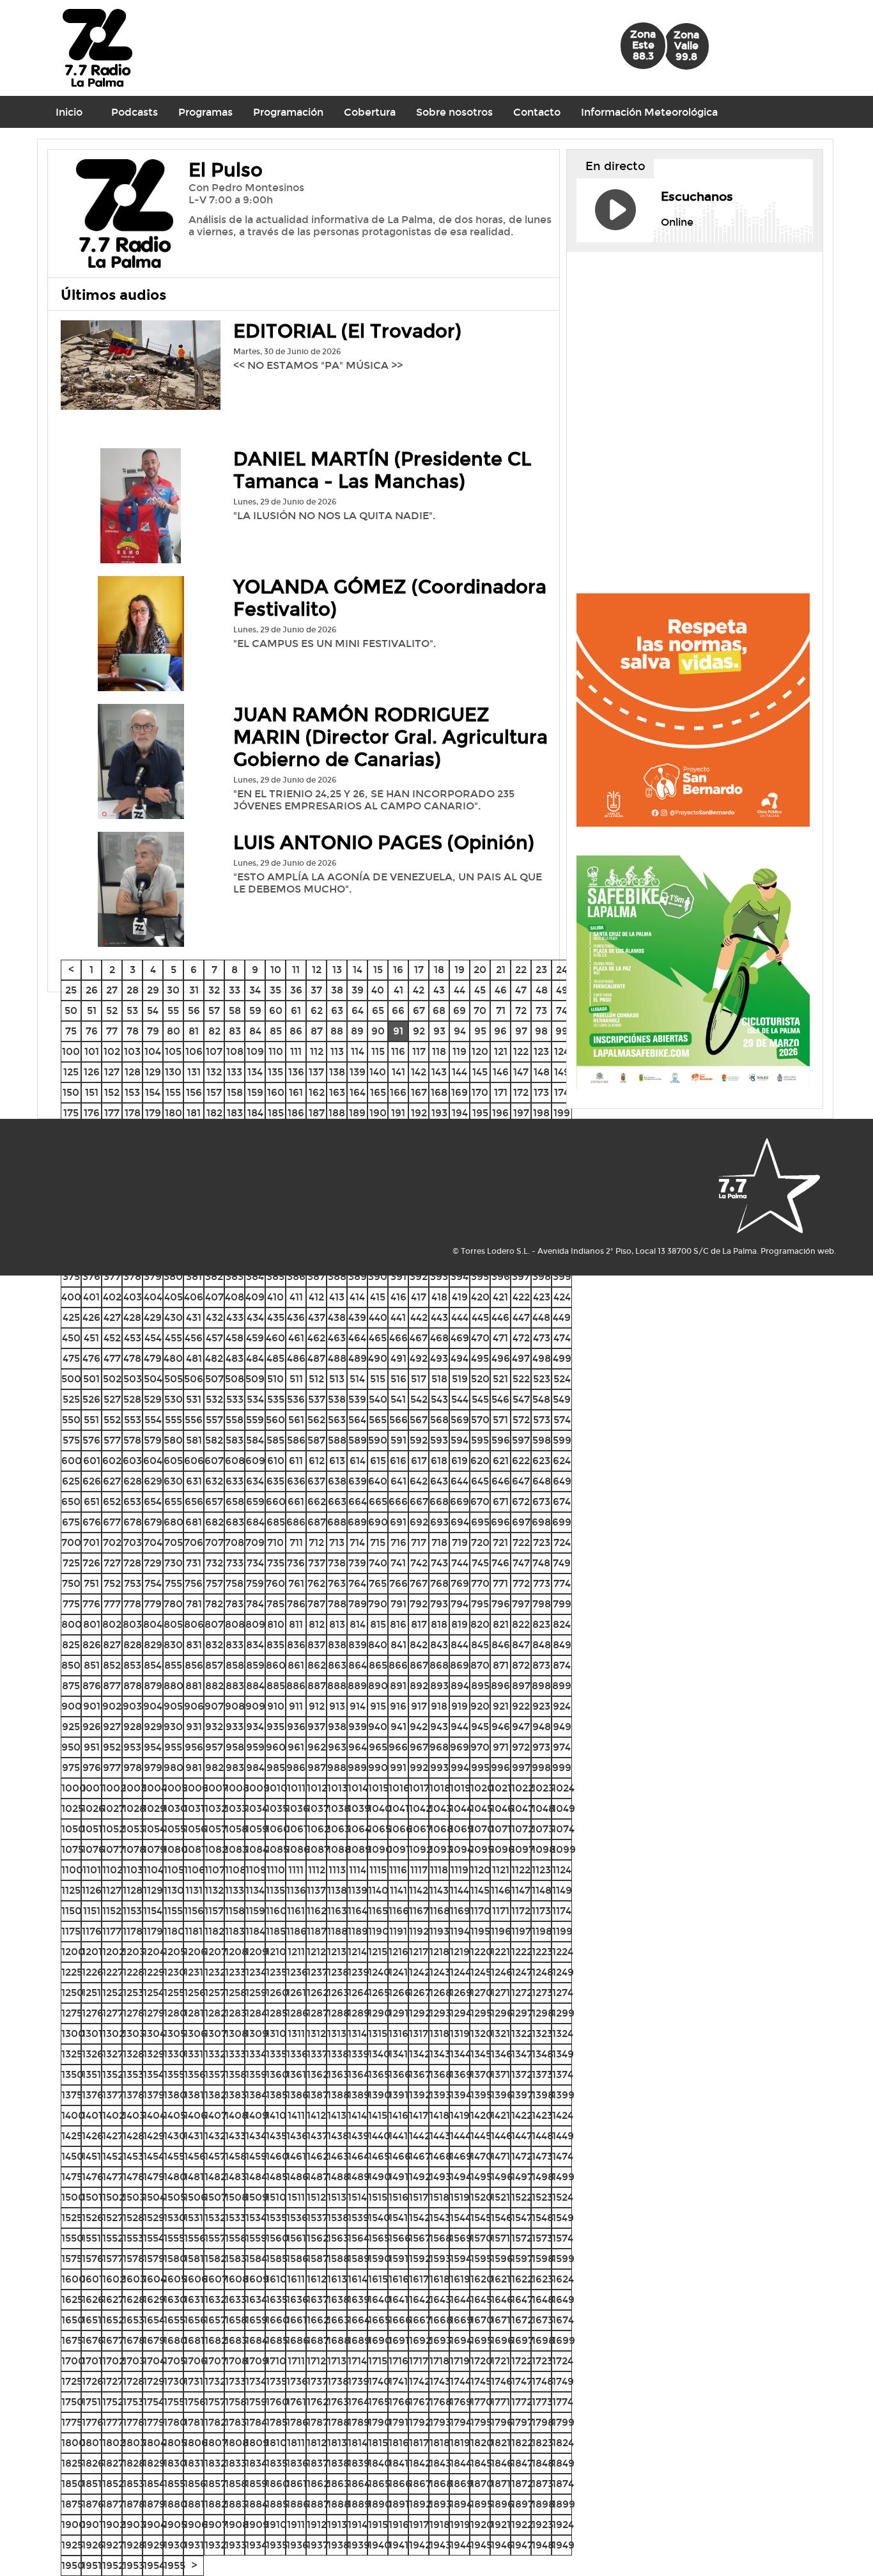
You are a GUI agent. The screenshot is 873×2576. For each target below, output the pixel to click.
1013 (337, 1788)
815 (378, 1624)
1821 (501, 2443)
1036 (298, 1808)
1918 (440, 2525)
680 (174, 1522)
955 (173, 1747)
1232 (215, 1972)
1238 (338, 1972)
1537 (317, 2218)
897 (521, 1686)
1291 (398, 2013)
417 (419, 1297)
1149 (562, 1890)
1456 (195, 2156)
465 (378, 1338)
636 (296, 1481)
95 (480, 1031)
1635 (277, 2299)
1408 (236, 2115)
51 (92, 1011)
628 (133, 1481)
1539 (359, 2218)
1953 (134, 2565)
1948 (543, 2545)
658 (235, 1502)
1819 (460, 2443)
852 (112, 1665)
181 (194, 1113)
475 (71, 1358)
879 (153, 1686)
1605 (175, 2279)
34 (255, 990)
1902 (114, 2525)
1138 (337, 1890)
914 (358, 1706)
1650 (73, 2320)
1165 (378, 1911)
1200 (73, 1952)
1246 (502, 1972)
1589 (359, 2259)
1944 (461, 2545)
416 (398, 1297)
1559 (256, 2238)
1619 (460, 2279)
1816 (399, 2443)
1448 (543, 2136)
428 (132, 1317)
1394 (461, 2095)
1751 (91, 2402)
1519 (460, 2197)
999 (562, 1768)
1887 (318, 2504)
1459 (256, 2156)
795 (480, 1604)
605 (173, 1461)
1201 (92, 1952)
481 (194, 1358)
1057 (216, 1829)
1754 (154, 2402)
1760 (277, 2402)
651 (92, 1502)
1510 (276, 2197)
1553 (133, 2238)
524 (562, 1379)
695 (480, 1522)
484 (255, 1358)
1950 (73, 2565)
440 (378, 1317)
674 (562, 1502)
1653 (134, 2320)
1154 (153, 1911)
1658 (236, 2320)
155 (173, 1092)
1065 (380, 1829)
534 (255, 1399)
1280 (175, 2013)
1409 (257, 2115)
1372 (522, 2074)
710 (275, 1542)
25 (71, 990)
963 (337, 1747)
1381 (194, 2095)
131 (194, 1072)
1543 (440, 2218)
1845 (481, 2463)
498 (542, 1358)
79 (153, 1031)
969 (460, 1747)
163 (337, 1092)
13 (337, 970)
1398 (543, 2095)
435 (276, 1317)
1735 (276, 2381)
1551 (91, 2238)
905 (173, 1706)
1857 (215, 2484)
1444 (460, 2136)
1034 (257, 1808)
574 (562, 1420)
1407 (216, 2115)
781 (194, 1604)
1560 (277, 2238)
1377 (113, 2095)
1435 (276, 2136)
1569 (461, 2238)
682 (214, 1522)
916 (398, 1706)
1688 (339, 2340)
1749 (563, 2381)
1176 (92, 1931)
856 (194, 1665)
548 (541, 1399)
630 (173, 1481)
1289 (359, 2013)
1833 (236, 2463)
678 (133, 1522)
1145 (480, 1890)
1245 (481, 1972)
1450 (73, 2156)
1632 (215, 2299)
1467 (420, 2156)
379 (153, 1276)
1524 (563, 2197)
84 (255, 1031)
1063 (339, 1829)
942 (419, 1727)
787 (316, 1604)
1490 (380, 2177)
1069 (462, 1829)
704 (153, 1542)
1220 (482, 1952)
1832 (215, 2463)
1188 (337, 1931)
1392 (420, 2095)
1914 (358, 2525)
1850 (73, 2484)
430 (174, 1317)
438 (337, 1317)
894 (460, 1686)
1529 (154, 2218)
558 (235, 1420)
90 (378, 1031)
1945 (481, 2545)
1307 (216, 2033)
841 (398, 1645)
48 (542, 990)
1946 (502, 2545)
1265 (379, 1993)
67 (419, 1011)
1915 (378, 2525)
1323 (542, 2033)
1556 (195, 2238)
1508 (236, 2197)
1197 (521, 1931)
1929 (154, 2545)
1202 (113, 1952)
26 (92, 990)
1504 (154, 2197)
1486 (297, 2177)
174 (562, 1092)
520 (480, 1379)
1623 (543, 2279)
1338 (338, 2054)
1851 (92, 2484)
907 (214, 1706)
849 (562, 1645)
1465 (379, 2156)
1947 (522, 2545)
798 (542, 1604)
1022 (522, 1788)
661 (296, 1502)
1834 (256, 2463)
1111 (296, 1870)
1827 (113, 2463)
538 (337, 1399)
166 (398, 1092)
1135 (275, 1890)
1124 (562, 1870)
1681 (194, 2340)
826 (92, 1645)
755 (174, 1583)
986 (296, 1768)
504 (153, 1379)
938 (337, 1727)
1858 (236, 2484)
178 (133, 1113)
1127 (112, 1890)
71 (501, 1011)
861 (296, 1665)
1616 (399, 2279)
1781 (194, 2422)
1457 (215, 2156)
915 (378, 1706)
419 (460, 1297)
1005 (175, 1788)
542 (419, 1399)
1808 (237, 2443)
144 (460, 1072)
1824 (563, 2443)
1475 (72, 2177)
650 (71, 1502)
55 (173, 1011)
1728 (134, 2381)
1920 (482, 2525)
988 (337, 1768)
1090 (380, 1849)
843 (439, 1645)
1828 (134, 2463)
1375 (72, 2095)
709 (255, 1542)
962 (317, 1747)
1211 (296, 1952)
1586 (297, 2259)
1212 (316, 1952)
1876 (93, 2504)
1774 (563, 2402)
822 (521, 1624)
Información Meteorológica (649, 112)
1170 (481, 1911)
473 (542, 1338)
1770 (482, 2402)
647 (521, 1481)
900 (72, 1706)
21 (501, 970)
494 (460, 1358)
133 (235, 1072)
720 (480, 1542)
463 (337, 1338)
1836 (297, 2463)
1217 (419, 1952)
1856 (195, 2484)
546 (500, 1399)
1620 (482, 2279)
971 (501, 1747)
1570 (482, 2238)
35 (275, 990)
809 (255, 1624)
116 (398, 1051)
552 (112, 1420)
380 (173, 1276)
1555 (174, 2238)
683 (235, 1522)
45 (480, 990)
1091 (399, 1849)
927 (112, 1727)
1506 (196, 2197)
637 (316, 1481)
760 (275, 1583)
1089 (359, 1849)
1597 (522, 2259)
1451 (91, 2156)
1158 (235, 1911)
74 (562, 1011)
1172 (521, 1911)
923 (541, 1706)
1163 (337, 1911)
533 (235, 1399)
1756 (195, 2402)
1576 (93, 2259)
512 (316, 1379)
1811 (296, 2443)
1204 (154, 1952)
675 (71, 1522)
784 (255, 1604)
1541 (398, 2218)
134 (255, 1072)
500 (71, 1379)
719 (460, 1542)
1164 (358, 1911)
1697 (522, 2340)
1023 (543, 1788)
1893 (441, 2504)
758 (235, 1583)
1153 (132, 1911)
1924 (563, 2525)
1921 (501, 2525)
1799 (563, 2422)
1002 (114, 1788)
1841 (398, 2463)
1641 (398, 2299)
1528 (134, 2218)
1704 (154, 2361)
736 (296, 1563)
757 (214, 1583)
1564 (359, 2238)
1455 (174, 2156)
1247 (522, 1972)
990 (378, 1768)
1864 (359, 2484)
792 (419, 1604)
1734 (256, 2381)
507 (214, 1379)
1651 (92, 2320)
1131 (194, 1890)
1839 (359, 2463)
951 (92, 1747)
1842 (420, 2463)
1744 (460, 2381)
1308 (236, 2033)
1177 (112, 1931)
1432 (215, 2136)
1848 (543, 2463)
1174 (562, 1911)
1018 (440, 1788)
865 (378, 1665)
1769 (461, 2402)
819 (460, 1624)
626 (92, 1481)
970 (480, 1747)
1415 (378, 2115)
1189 (358, 1931)
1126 (92, 1890)
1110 (276, 1870)
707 (214, 1542)
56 (194, 1011)
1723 (542, 2361)
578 (132, 1440)
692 (419, 1522)
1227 (113, 1972)
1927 (113, 2545)
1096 (503, 1849)
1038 (339, 1808)
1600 (73, 2279)
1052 (113, 1829)
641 (398, 1481)
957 (214, 1747)
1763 (338, 2402)
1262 (318, 1993)
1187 (317, 1931)
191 (398, 1113)
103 (132, 1051)
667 (419, 1502)
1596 (502, 2259)
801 (92, 1624)
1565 (379, 2238)
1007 (216, 1788)
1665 (379, 2320)
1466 (400, 2156)
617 (419, 1461)
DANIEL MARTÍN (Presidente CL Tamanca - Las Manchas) (382, 471)
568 (439, 1420)
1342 (420, 2054)
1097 (523, 1849)
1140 (378, 1890)
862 (317, 1665)
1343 (440, 2054)
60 (276, 1011)
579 (153, 1440)
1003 (135, 1788)
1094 (461, 1849)
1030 (175, 1808)
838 (337, 1645)
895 (480, 1686)
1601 (92, 2279)
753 (133, 1583)
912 (317, 1706)
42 (419, 990)
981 (194, 1768)
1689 (359, 2340)
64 (358, 1011)
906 (194, 1706)
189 (357, 1113)
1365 (379, 2074)
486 (296, 1358)
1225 (72, 1972)
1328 (134, 2054)
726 (91, 1563)
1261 (296, 1993)
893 (439, 1686)
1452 (113, 2156)
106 (194, 1051)
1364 (359, 2074)
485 (275, 1358)
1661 (297, 2320)
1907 (216, 2525)
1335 (276, 2054)
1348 (543, 2054)
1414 (357, 2115)
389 (358, 1276)
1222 (522, 1952)
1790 (380, 2422)
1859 (257, 2484)
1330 (175, 2054)
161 (296, 1092)
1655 (174, 2320)
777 (112, 1604)
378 (132, 1276)
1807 (216, 2443)
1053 (134, 1829)
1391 (398, 2095)
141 (398, 1072)
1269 (461, 1993)
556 (194, 1420)
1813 (337, 2443)
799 (562, 1604)
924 (562, 1706)
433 (235, 1317)
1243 (440, 1972)
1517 (419, 2197)
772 (521, 1583)
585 (275, 1440)
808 (235, 1624)
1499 (563, 2177)
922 (521, 1706)
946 (501, 1727)
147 (521, 1072)
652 (112, 1502)
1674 (563, 2320)
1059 (257, 1829)
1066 (400, 1829)
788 (337, 1604)
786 (296, 1604)
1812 (317, 2443)
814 (358, 1624)
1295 (481, 2013)
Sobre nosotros (454, 112)
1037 (318, 1808)
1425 (72, 2136)
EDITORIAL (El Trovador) (347, 332)
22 (521, 970)
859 (255, 1665)
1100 (72, 1870)
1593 (440, 2259)
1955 (174, 2565)
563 (337, 1420)
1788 (338, 2422)
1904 (155, 2525)
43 (439, 990)
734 (255, 1563)
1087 (318, 1849)
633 (235, 1481)
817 (419, 1624)
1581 (194, 2259)
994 (460, 1768)
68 (439, 1011)
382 (214, 1276)
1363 (338, 2074)
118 (439, 1051)
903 (132, 1706)
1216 (398, 1952)
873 (541, 1665)
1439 (359, 2136)
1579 (154, 2259)
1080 (176, 1849)
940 (378, 1727)
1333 (236, 2054)
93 (439, 1031)
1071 (501, 1829)
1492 (420, 2177)
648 (542, 1481)
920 (480, 1706)
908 (235, 1706)
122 (521, 1051)
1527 (113, 2218)
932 (214, 1727)
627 (112, 1481)
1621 (501, 2279)
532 (214, 1399)
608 (235, 1461)
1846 (502, 2463)
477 (112, 1358)
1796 (502, 2422)
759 (255, 1583)
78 (133, 1031)
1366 (400, 2074)
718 (439, 1542)
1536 (297, 2218)
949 (562, 1727)
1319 (460, 2033)
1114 (358, 1870)
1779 (154, 2422)
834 (255, 1645)
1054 (154, 1829)
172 (521, 1092)
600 (72, 1461)
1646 (502, 2299)
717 (419, 1542)
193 (439, 1113)
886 (296, 1686)
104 (153, 1051)
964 (358, 1747)
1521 (500, 2197)
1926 (93, 2545)
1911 (296, 2525)
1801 (92, 2443)
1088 (339, 1849)
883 (235, 1686)
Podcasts (135, 112)
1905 (175, 2525)
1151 (92, 1911)
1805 (175, 2443)
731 (194, 1563)
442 (419, 1317)
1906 (196, 2525)
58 (235, 1011)
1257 (215, 1993)
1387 (318, 2095)
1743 (440, 2381)
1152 (112, 1911)
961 (296, 1747)
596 (501, 1440)
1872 (522, 2484)
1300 (73, 2033)
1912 (317, 2525)
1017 (419, 1788)
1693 (441, 2340)
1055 (175, 1829)
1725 (72, 2381)
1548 (543, 2218)
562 (316, 1420)
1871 (501, 2484)
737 (317, 1563)
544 (460, 1399)
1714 (357, 2361)
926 (92, 1727)
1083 (236, 1849)
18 (439, 970)
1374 (563, 2074)
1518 (439, 2197)
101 (92, 1051)
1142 (419, 1890)
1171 (501, 1911)
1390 (380, 2095)
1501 (92, 2197)
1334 (256, 2054)
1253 (133, 1993)
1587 (318, 2259)
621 (501, 1461)
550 (71, 1420)
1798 (543, 2422)
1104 (153, 1870)
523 (542, 1379)
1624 (563, 2279)
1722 (522, 2361)
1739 (359, 2381)
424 (562, 1297)
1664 (359, 2320)
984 (255, 1768)
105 (173, 1051)
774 (562, 1583)
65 (378, 1011)
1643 (440, 2299)
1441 (398, 2136)
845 (480, 1645)
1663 (338, 2320)
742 (419, 1563)
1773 (542, 2402)
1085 (277, 1849)
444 (460, 1317)
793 (439, 1604)
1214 (357, 1952)
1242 (420, 1972)
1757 (215, 2402)
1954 (154, 2565)
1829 (154, 2463)
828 (133, 1645)
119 (460, 1051)
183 (235, 1113)
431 (194, 1317)
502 (112, 1379)
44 (460, 990)
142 (419, 1072)
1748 (543, 2381)
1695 (482, 2340)
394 (460, 1276)
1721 (500, 2361)
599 (562, 1440)
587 (316, 1440)
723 (542, 1542)
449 (562, 1317)
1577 (113, 2259)
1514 (357, 2197)
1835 (277, 2463)
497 (521, 1358)
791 (398, 1604)
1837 (318, 2463)
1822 (522, 2443)
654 (153, 1502)
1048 (543, 1808)
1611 (296, 2279)
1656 (195, 2320)
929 (153, 1727)
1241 (398, 1972)
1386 (297, 2095)
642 (419, 1481)
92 (419, 1031)
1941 (398, 2545)
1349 (563, 2054)
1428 (134, 2136)
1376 (93, 2095)
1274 (563, 1993)
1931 (194, 2545)
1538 (338, 2218)
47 (521, 990)
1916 (399, 2525)
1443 (440, 2136)
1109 (256, 1870)
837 (316, 1645)
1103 (133, 1870)
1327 (113, 2054)
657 (214, 1502)
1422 (522, 2115)
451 (91, 1338)
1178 (133, 1931)
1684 (257, 2340)
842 (419, 1645)
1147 (521, 1890)
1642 (420, 2299)
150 (71, 1092)
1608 (237, 2279)
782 (214, 1604)
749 (562, 1563)
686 (296, 1522)
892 (419, 1686)
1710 (276, 2361)
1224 (563, 1952)
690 (378, 1522)
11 (296, 970)
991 (398, 1768)
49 (562, 990)
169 (460, 1092)
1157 (214, 1911)
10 (276, 970)
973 (541, 1747)
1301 (92, 2033)
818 (439, 1624)
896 (500, 1686)
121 (501, 1051)
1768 (441, 2402)
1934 (256, 2545)
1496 (502, 2177)
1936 (297, 2545)
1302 (113, 2033)
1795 (481, 2422)
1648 (543, 2299)
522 (521, 1379)
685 (276, 1522)
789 (358, 1604)
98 (541, 1031)
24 (562, 970)
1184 (255, 1931)
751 (91, 1583)
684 (255, 1522)
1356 (195, 2074)
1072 (522, 1829)
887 (317, 1686)
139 (358, 1072)
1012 (317, 1788)
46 (501, 990)
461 (296, 1338)
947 (521, 1727)
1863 (338, 2484)
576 (91, 1440)
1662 (318, 2320)
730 (174, 1563)
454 (153, 1338)
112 (317, 1051)
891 (398, 1686)
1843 (440, 2463)
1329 (154, 2054)
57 (214, 1011)
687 (317, 1522)
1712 (316, 2361)
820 (480, 1624)
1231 (194, 1972)
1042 (420, 1808)
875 (71, 1686)
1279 (154, 2013)
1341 (398, 2054)
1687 (318, 2340)
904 (153, 1706)
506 (194, 1379)
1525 (72, 2218)
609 (255, 1461)
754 (153, 1583)
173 (541, 1092)
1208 (236, 1952)
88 (337, 1031)
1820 (482, 2443)
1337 (317, 2054)
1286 (297, 2013)
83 (235, 1031)
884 (255, 1686)
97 (521, 1031)
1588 (338, 2259)
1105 (174, 1870)
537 (317, 1399)
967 (419, 1747)
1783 (236, 2422)
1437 (317, 2136)
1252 (113, 1993)
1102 (112, 1870)
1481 (194, 2177)
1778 (134, 2422)
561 (296, 1420)
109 (255, 1051)
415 (378, 1297)
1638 (338, 2299)
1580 (175, 2259)
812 (317, 1624)
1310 (276, 2033)
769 (460, 1583)
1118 (439, 1870)
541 (398, 1399)
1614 (358, 2279)
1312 (316, 2033)
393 (439, 1276)
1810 (276, 2443)
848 (542, 1645)
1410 (276, 2115)
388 (337, 1276)
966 (398, 1747)
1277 (113, 2013)
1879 (154, 2504)
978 (133, 1768)
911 (296, 1706)
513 (337, 1379)
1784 (256, 2422)
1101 (92, 1870)
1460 (277, 2156)
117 (419, 1051)
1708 (236, 2361)
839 (358, 1645)
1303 (134, 2033)
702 (112, 1542)
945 (480, 1727)
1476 (93, 2177)
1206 (196, 1952)
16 (398, 970)
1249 (563, 1972)
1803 (134, 2443)
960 (276, 1747)
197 (521, 1113)
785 (275, 1604)
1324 (563, 2033)
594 (460, 1440)
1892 (420, 2504)
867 (419, 1665)
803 (132, 1624)
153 (132, 1092)
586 (296, 1440)
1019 (460, 1788)
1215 (378, 1952)
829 (153, 1645)
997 (521, 1768)
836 (296, 1645)
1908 (237, 2525)
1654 (154, 2320)
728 (132, 1563)
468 (439, 1338)
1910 (276, 2525)
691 (398, 1522)
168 (439, 1092)
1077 (113, 1849)
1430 (175, 2136)
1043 (441, 1808)
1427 (113, 2136)
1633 (236, 2299)
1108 (236, 1870)
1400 (73, 2115)
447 (521, 1317)
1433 (236, 2136)
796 (501, 1604)
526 (91, 1399)
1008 (237, 1788)
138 (337, 1072)
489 (358, 1358)
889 (357, 1686)
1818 (440, 2443)
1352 (113, 2074)
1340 (379, 2054)
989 (357, 1768)
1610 (276, 2279)
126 (92, 1072)
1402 (113, 2115)
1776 (93, 2422)
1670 (482, 2320)
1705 (175, 2361)
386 (296, 1276)
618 (439, 1461)
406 (194, 1297)
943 (439, 1727)
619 (460, 1461)
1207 (216, 1952)
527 (112, 1399)
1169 (460, 1911)
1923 (543, 2525)
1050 (73, 1829)
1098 (544, 1849)
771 (500, 1583)
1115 (378, 1870)
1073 (543, 1829)
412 (316, 1297)
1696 (502, 2340)
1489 (359, 2177)
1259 (256, 1993)
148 (542, 1072)
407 (214, 1297)
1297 (522, 2013)
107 (214, 1051)
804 (153, 1624)
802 (112, 1624)
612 (317, 1461)
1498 (543, 2177)
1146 (501, 1890)
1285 (277, 2013)
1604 (155, 2279)
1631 (194, 2299)
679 (153, 1522)
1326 (93, 2054)
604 (153, 1461)
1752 (113, 2402)
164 (358, 1092)
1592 (420, 2259)
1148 (542, 1890)
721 (500, 1542)
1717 (419, 2361)
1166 (399, 1911)
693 (439, 1522)
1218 (439, 1952)
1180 (174, 1931)
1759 (256, 2402)
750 (71, 1583)
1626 (93, 2299)
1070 (482, 1829)
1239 (359, 1972)
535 (276, 1399)
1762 (318, 2402)
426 (91, 1317)
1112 (317, 1870)
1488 (338, 2177)
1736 (297, 2381)
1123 (541, 1870)
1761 (296, 2402)
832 (214, 1645)
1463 (338, 2156)
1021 (501, 1788)
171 (501, 1092)
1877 (113, 2504)
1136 (296, 1890)
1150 (72, 1911)
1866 (400, 2484)
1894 (461, 2504)
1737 (317, 2381)
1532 (215, 2218)
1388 (338, 2095)
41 (398, 990)
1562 (318, 2238)
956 (194, 1747)
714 (357, 1542)
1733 (236, 2381)
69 (460, 1011)
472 (521, 1338)
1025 (73, 1808)
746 (500, 1563)
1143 (439, 1890)
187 (317, 1113)
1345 (481, 2054)
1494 (461, 2177)
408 (235, 1297)
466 (398, 1338)
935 (275, 1727)
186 (296, 1113)
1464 (359, 2156)
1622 (522, 2279)
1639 (359, 2299)
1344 (460, 2054)
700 (71, 1542)
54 (153, 1011)
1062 (318, 1829)
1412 (316, 2115)
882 (214, 1686)
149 (562, 1072)
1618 (440, 2279)
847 (521, 1645)
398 (542, 1276)
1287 (318, 2013)
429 (153, 1317)
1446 (502, 2136)
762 (316, 1583)
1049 (564, 1808)
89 (357, 1031)
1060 (278, 1829)
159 (255, 1092)
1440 (379, 2136)
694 (460, 1522)
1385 (277, 2095)
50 (71, 1011)
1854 (154, 2484)
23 (541, 970)
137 (316, 1072)
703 (133, 1542)
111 (296, 1051)
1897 (522, 2504)
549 (562, 1399)
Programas (205, 112)
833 (235, 1645)
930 (173, 1727)
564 (357, 1420)
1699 (564, 2340)
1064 (359, 1829)
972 (521, 1747)
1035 (277, 1808)
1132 (214, 1890)
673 (541, 1502)
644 (460, 1481)
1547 (522, 2218)
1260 (277, 1993)
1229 (154, 1972)
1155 (173, 1911)
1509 (257, 2197)
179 (153, 1113)
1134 (255, 1890)
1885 (277, 2504)
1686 (298, 2340)
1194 (460, 1931)
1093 (441, 1849)
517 (419, 1379)
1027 (113, 1808)
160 (276, 1092)
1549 (563, 2218)
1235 (276, 1972)
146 (501, 1072)
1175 (71, 1931)
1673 (543, 2320)
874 (562, 1665)
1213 (337, 1952)
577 (112, 1440)
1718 (439, 2361)
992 (419, 1768)
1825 (72, 2463)
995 (480, 1768)
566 (398, 1420)
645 (480, 1481)
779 (153, 1604)
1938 (338, 2545)
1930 (175, 2545)
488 (337, 1358)
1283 (236, 2013)
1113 (337, 1870)
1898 (543, 2504)
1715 (378, 2361)
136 (296, 1072)
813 (337, 1624)
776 (91, 1604)
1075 (73, 1849)
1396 (502, 2095)
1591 (398, 2259)
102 (112, 1051)
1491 (398, 2177)
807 (214, 1624)
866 (398, 1665)
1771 (500, 2402)
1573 (542, 2238)
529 (153, 1399)
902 (112, 1706)
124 (562, 1051)
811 (296, 1624)
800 (72, 1624)
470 (480, 1338)
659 (255, 1502)
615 (378, 1461)
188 (337, 1113)
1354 (154, 2074)
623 (541, 1461)
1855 (174, 2484)
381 (194, 1276)
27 (112, 990)
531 (194, 1399)
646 (501, 1481)
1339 (359, 2054)
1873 (543, 2484)
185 (276, 1113)
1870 (482, 2484)
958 (235, 1747)
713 (337, 1542)
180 (174, 1113)
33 (235, 990)
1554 (154, 2238)
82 (214, 1031)
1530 (175, 2218)
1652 (113, 2320)
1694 (461, 2340)
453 (133, 1338)
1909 (257, 2525)
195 (480, 1113)
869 (460, 1665)
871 (501, 1665)
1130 (174, 1890)
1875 (72, 2504)
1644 (461, 2299)
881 (194, 1686)
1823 (543, 2443)
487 (316, 1358)
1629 (154, 2299)
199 (562, 1113)
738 (337, 1563)
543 (439, 1399)
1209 (257, 1952)
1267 (420, 1993)
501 (91, 1379)
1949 (563, 2545)
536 (296, 1399)
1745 (481, 2381)
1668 (441, 2320)
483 (235, 1358)
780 (173, 1604)
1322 (522, 2033)
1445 (481, 2136)
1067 (421, 1829)
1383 (236, 2095)
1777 (113, 2422)
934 (255, 1727)
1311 (296, 2033)
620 (480, 1461)
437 (317, 1317)
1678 (134, 2340)
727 (112, 1563)
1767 (420, 2402)
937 (316, 1727)
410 (275, 1297)
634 (255, 1481)
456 (194, 1338)
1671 (501, 2320)
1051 (92, 1829)
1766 (400, 2402)
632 (214, 1481)
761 (296, 1583)
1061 (297, 1829)
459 (255, 1338)
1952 (113, 2565)
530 (174, 1399)
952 (112, 1747)
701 (91, 1542)
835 (275, 1645)
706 (194, 1542)
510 (275, 1379)
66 (398, 1011)
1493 (440, 2177)
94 (460, 1031)
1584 (256, 2259)
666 (398, 1502)
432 (214, 1317)
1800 (73, 2443)
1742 (420, 2381)
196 (500, 1113)
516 (398, 1379)
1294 (461, 2013)
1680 (175, 2340)
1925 (72, 2545)
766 (398, 1583)
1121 (501, 1870)
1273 (542, 1993)
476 (91, 1358)
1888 (339, 2504)
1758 (236, 2402)
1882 (216, 2504)
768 (439, 1583)
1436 (297, 2136)
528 (132, 1399)
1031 (194, 1808)
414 (357, 1297)
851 (92, 1665)
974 (562, 1747)
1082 (216, 1849)
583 (235, 1440)
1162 (317, 1911)
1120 (481, 1870)
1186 (297, 1931)
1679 (154, 2340)
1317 (419, 2033)
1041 (399, 1808)
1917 (419, 2525)
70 (480, 1011)
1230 (175, 1972)
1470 (482, 2156)
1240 (379, 1972)
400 (71, 1297)
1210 (276, 1952)
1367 (420, 2074)
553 (133, 1420)
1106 (195, 1870)
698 (541, 1522)
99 (562, 1031)
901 (92, 1706)
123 (541, 1051)
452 (112, 1338)
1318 (439, 2033)
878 (133, 1686)
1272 (522, 1993)
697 (521, 1522)
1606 (196, 2279)
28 (133, 990)
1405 (175, 2115)
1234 (256, 1972)
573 (542, 1420)
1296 (502, 2013)
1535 (276, 2218)
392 (419, 1276)
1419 (460, 2115)
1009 (258, 1788)
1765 (379, 2402)
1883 (236, 2504)
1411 (296, 2115)
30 (173, 990)
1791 (398, 2422)
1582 (215, 2259)
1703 (134, 2361)
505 (174, 1379)
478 (132, 1358)
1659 (257, 2320)
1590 (380, 2259)
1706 (196, 2361)
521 (500, 1379)
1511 (296, 2197)
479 (153, 1358)
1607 (216, 2279)
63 (337, 1011)
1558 (236, 2238)
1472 (522, 2156)
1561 (296, 2238)
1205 (175, 1952)
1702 (113, 2361)
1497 (522, 2177)
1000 (74, 1788)
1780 (175, 2422)
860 (276, 1665)
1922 (522, 2525)
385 (275, 1276)
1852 (113, 2484)
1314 (357, 2033)
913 (337, 1706)
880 (174, 1686)
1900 (73, 2525)
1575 (72, 2259)
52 (112, 1011)
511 (296, 1379)
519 (460, 1379)
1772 (522, 2402)
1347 (522, 2054)
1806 (196, 2443)
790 (378, 1604)
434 (255, 1317)
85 (276, 1031)
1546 (502, 2218)
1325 (72, 2054)
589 (358, 1440)
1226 (93, 1972)
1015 (378, 1788)
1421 (500, 2115)
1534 (256, 2218)
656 (194, 1502)
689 (357, 1522)
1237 (317, 1972)
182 (214, 1113)
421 (500, 1297)
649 (562, 1481)
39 (358, 990)
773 (542, 1583)
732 (214, 1563)
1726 (93, 2381)
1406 (196, 2115)
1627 (113, 2299)
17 (419, 970)
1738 (338, 2381)
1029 (155, 1808)
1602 (114, 2279)
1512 (316, 2197)
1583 (236, 2259)
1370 (482, 2074)
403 (133, 1297)
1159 (255, 1911)
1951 (92, 2565)
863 (337, 1665)
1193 (439, 1931)
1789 (359, 2422)
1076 (93, 1849)
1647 (522, 2299)
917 (419, 1706)
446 (500, 1317)
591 (398, 1440)
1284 (256, 2013)
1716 (398, 2361)
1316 (398, 2033)
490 (378, 1358)
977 (112, 1768)
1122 (521, 1870)
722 (521, 1542)
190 (378, 1113)
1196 (501, 1931)
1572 (522, 2238)
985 (276, 1768)
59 (255, 1011)
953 (132, 1747)
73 (541, 1011)
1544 (460, 2218)
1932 (215, 2545)
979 (153, 1768)
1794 (461, 2422)
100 (71, 1051)
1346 (502, 2054)
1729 (154, 2381)
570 (480, 1420)
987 (317, 1768)
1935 (277, 2545)
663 (337, 1502)
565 (378, 1420)
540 (378, 1399)
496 (501, 1358)
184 (255, 1113)
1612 (317, 2279)
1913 (337, 2525)
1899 (564, 2504)
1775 (72, 2422)
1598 (543, 2259)
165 (378, 1092)
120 (480, 1051)
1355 (174, 2074)
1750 (73, 2402)
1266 (400, 1993)
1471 (500, 2156)
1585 (277, 2259)
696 (500, 1522)
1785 (277, 2422)
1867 (420, 2484)
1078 (134, 1849)
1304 (154, 2033)
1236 (297, 1972)
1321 (500, 2033)
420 (480, 1297)
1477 (113, 2177)
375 (71, 1276)
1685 (277, 2340)
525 (71, 1399)
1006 (196, 1788)
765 (378, 1583)
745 (480, 1563)
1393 (440, 2095)
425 (71, 1317)
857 (214, 1665)
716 (398, 1542)
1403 (134, 2115)
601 (92, 1461)
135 (275, 1072)
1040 (380, 1808)
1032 (216, 1808)
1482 (215, 2177)
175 (71, 1113)
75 (71, 1031)
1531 (194, 2218)
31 (194, 990)
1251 (91, 1993)
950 (71, 1747)
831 (194, 1645)
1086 (298, 1849)
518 (439, 1379)
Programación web (797, 1251)
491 (398, 1358)
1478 (134, 2177)
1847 (522, 2463)
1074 (563, 1829)
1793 (440, 2422)
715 (378, 1542)
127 (112, 1072)
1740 (379, 2381)
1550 (73, 2238)
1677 (113, 2340)
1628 (134, 2299)
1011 (296, 1788)
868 (439, 1665)
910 (276, 1706)
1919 (460, 2525)
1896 (502, 2504)
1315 (378, 2033)
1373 (542, 2074)
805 (173, 1624)
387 (316, 1276)
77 (112, 1031)
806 (194, 1624)
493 (439, 1358)
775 (71, 1604)
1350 (73, 2074)
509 (255, 1379)
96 (500, 1031)
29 (153, 990)
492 (419, 1358)
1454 (154, 2156)
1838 (338, 2463)
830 (173, 1645)
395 (480, 1276)
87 (317, 1031)
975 (71, 1768)
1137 (316, 1890)
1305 (175, 2033)
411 (296, 1297)
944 (460, 1727)
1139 (358, 1890)
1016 (399, 1788)
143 (439, 1072)
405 (174, 1297)
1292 (420, 2013)
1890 (380, 2504)
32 (214, 990)
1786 (297, 2422)
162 (317, 1092)
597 (521, 1440)
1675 (72, 2340)
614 (358, 1461)
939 (358, 1727)
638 (337, 1481)
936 (296, 1727)
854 (153, 1665)
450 (71, 1338)
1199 (562, 1931)
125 (71, 1072)
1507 (216, 2197)
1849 (563, 2463)
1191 (398, 1931)
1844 (461, 2463)
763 (337, 1583)
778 (132, 1604)
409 (255, 1297)
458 (235, 1338)
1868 (441, 2484)
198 (541, 1113)
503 (133, 1379)
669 (460, 1502)
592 (419, 1440)
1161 (296, 1911)
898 (541, 1686)
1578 (134, 2259)
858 (235, 1665)
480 (173, 1358)
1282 (215, 2013)
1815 (378, 2443)
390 (378, 1276)
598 (542, 1440)
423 (542, 1297)
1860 (278, 2484)
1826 (93, 2463)
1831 (194, 2463)
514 (357, 1379)
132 (214, 1072)
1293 (440, 2013)
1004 (155, 1788)
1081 (195, 1849)
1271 (500, 1993)
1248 (543, 1972)
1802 (114, 2443)
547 (521, 1399)
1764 (359, 2402)
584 (255, 1440)
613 (337, 1461)
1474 (563, 2156)
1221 (500, 1952)
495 (480, 1358)
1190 (379, 1931)
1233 (236, 1972)
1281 (194, 2013)
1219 (460, 1952)
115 (378, 1051)
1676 (93, 2340)
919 (460, 1706)
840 (378, 1645)
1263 (338, 1993)
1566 (400, 2238)
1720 (482, 2361)
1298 (543, 2013)
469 (460, 1338)
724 (562, 1542)
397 (521, 1276)
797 (521, 1604)
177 (112, 1113)
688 (337, 1522)
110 (276, 1051)
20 (480, 970)
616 (398, 1461)
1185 (276, 1931)
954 (153, 1747)
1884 (257, 2504)
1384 (256, 2095)
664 (358, 1502)
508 (235, 1379)
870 (480, 1665)
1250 (73, 1993)
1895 (482, 2504)
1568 (441, 2238)
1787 (318, 2422)
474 (562, 1338)
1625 (72, 2299)
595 (480, 1440)
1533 (236, 2218)
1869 (461, 2484)
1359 (256, 2074)
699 (562, 1522)
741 (398, 1563)
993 (439, 1768)
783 (235, 1604)
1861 (297, 2484)
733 (235, 1563)
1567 (420, 2238)
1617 (419, 2279)
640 (378, 1481)
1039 (359, 1808)
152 (112, 1092)
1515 (378, 2197)
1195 (480, 1931)
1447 (522, 2136)
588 (337, 1440)
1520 (482, 2197)
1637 (318, 2299)
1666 (400, 2320)
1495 (481, 2177)
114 (358, 1051)
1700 (73, 2361)
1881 (194, 2504)
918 (439, 1706)
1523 (542, 2197)
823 (541, 1624)
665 (378, 1502)
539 (357, 1399)
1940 (380, 2545)
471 (500, 1338)
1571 (500, 2238)
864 (358, 1665)
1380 (175, 2095)
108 (235, 1051)
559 (255, 1420)
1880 (175, 2504)
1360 (277, 2074)
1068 (441, 1829)
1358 (236, 2074)
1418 (439, 2115)
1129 (153, 1890)
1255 (174, 1993)
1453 (133, 2156)
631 (194, 1481)
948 (542, 1727)
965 (378, 1747)
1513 (337, 2197)
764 (357, 1583)
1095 (482, 1849)
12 (317, 970)
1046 (502, 1808)
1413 (337, 2115)
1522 (522, 2197)
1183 (235, 1931)
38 (337, 990)
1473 (542, 2156)
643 (439, 1481)
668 (439, 1502)
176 (92, 1113)
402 (112, 1297)
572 (521, 1420)
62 (317, 1011)
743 (439, 1563)
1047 (522, 1808)
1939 (359, 2545)
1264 (359, 1993)
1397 (522, 2095)
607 (214, 1461)
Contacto (537, 112)
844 (460, 1645)
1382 (215, 2095)
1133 (235, 1890)
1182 (214, 1931)
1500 (73, 2197)
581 (194, 1440)
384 (255, 1276)
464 (357, 1338)
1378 (134, 2095)
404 (153, 1297)
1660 (278, 2320)
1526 (93, 2218)
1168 (440, 1911)
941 (398, 1727)
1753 (133, 2402)
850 (71, 1665)
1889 (359, 2504)
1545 (481, 2218)
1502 (113, 2197)
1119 (460, 1870)
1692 (420, 2340)
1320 (482, 2033)
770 (480, 1583)
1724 (563, 2361)
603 (132, 1461)
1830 (175, 2463)
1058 (236, 1829)
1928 (134, 2545)
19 (460, 970)
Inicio (69, 112)
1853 (134, 2484)
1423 (542, 2115)
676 (92, 1522)
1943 (440, 2545)
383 (235, 1276)
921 (501, 1706)
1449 (563, 2136)
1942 (420, 2545)
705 (174, 1542)
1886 (298, 2504)
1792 (420, 2422)
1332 (215, 2054)
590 (378, 1440)
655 (173, 1502)
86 (296, 1031)
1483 (236, 2177)
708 (235, 1542)
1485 (277, 2177)
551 (91, 1420)
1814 (358, 2443)
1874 (563, 2484)
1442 (420, 2136)
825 (71, 1645)
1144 (460, 1890)
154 (153, 1092)
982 (214, 1768)
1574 (563, 2238)
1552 (113, 2238)
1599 (563, 2259)
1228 (134, 1972)
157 (214, 1092)
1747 (522, 2381)
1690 (380, 2340)
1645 (481, 2299)
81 (194, 1031)
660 (276, 1502)
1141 (398, 1890)
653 (132, 1502)
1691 (399, 2340)
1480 (175, 2177)
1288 (338, 2013)
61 (296, 1011)
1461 (296, 2156)
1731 (194, 2381)
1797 (522, 2422)
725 (71, 1563)
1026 (93, 1808)
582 (214, 1440)
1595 (481, 2259)
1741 (398, 2381)
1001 (93, 1788)
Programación (288, 112)
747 (521, 1563)
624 (562, 1461)
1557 (215, 2238)
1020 (482, 1788)
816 (398, 1624)
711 (296, 1542)
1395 (481, 2095)
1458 (236, 2156)
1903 (134, 2525)
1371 (500, 2074)
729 (153, 1563)
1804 (155, 2443)
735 (276, 1563)
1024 (563, 1788)
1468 (441, 2156)
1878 (134, 2504)
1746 (502, 2381)
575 (71, 1440)
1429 (154, 2136)
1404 (154, 2115)
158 (235, 1092)
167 (419, 1092)
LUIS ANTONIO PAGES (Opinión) (384, 843)
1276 (93, 2013)
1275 (72, 2013)
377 (112, 1276)
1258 (236, 1993)
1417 (419, 2115)
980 (174, 1768)
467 (419, 1338)
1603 (134, 2279)
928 (133, 1727)
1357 (215, 2074)
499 (562, 1358)
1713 (337, 2361)
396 (501, 1276)
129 (153, 1072)
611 (296, 1461)
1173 (541, 1911)
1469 (461, 2156)
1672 (522, 2320)
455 (174, 1338)
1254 (154, 1993)
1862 (318, 2484)
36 (296, 990)
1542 (420, 2218)
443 (439, 1317)
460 (275, 1338)
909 (255, 1706)
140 (378, 1072)
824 (562, 1624)
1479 (154, 2177)
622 (521, 1461)
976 (92, 1768)
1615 (378, 2279)
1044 (461, 1808)
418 (439, 1297)
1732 (215, 2381)
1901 (92, 2525)
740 (378, 1563)
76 (92, 1031)
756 (194, 1583)
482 (214, 1358)
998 (541, 1768)
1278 (134, 2013)
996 (500, 1768)
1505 (175, 2197)
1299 (563, 2013)
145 (480, 1072)
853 (132, 1665)
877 (112, 1686)
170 (480, 1092)
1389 (359, 2095)
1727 (113, 2381)
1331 (194, 2054)
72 (521, 1011)
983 (235, 1768)
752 (112, 1583)
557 (214, 1420)
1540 (379, 2218)
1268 (441, 1993)
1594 (461, 2259)
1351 (91, 2074)
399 (562, 1276)
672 (521, 1502)
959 (255, 1747)
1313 (337, 2033)
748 (541, 1563)
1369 (461, 2074)
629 (153, 1481)
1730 (175, 2381)
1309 (257, 2033)
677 (112, 1522)
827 (112, 1645)
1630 (175, 2299)
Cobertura (370, 112)
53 (132, 1011)
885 (276, 1686)
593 (439, 1440)
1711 (296, 2361)
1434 (256, 2136)
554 (153, 1420)
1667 (420, 2320)
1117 (419, 1870)
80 (174, 1031)
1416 (398, 2115)
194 (460, 1113)
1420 (482, 2115)
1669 (461, 2320)
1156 (194, 1911)
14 (358, 970)
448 (541, 1317)
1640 (380, 2299)
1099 (564, 1849)
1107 (215, 1870)
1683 (236, 2340)
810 (276, 1624)
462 (316, 1338)
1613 (337, 2279)
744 (460, 1563)
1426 (93, 2136)
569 (460, 1420)
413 (337, 1297)
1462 (318, 2156)
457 (214, 1338)
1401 (92, 2115)
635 (275, 1481)
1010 (277, 1788)
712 (316, 1542)
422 (521, 1297)
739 (357, 1563)
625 (71, 1481)
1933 (236, 2545)
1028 (134, 1808)
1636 (297, 2299)
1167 (419, 1911)
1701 (92, 2361)
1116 (398, 1870)
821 (501, 1624)
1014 (358, 1788)
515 (378, 1379)
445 (480, 1317)
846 (501, 1645)
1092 (421, 1849)
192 (419, 1113)
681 (194, 1522)
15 (378, 970)
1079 (155, 1849)
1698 (543, 2340)
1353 (133, 2074)
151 (92, 1092)
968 (439, 1747)
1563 (338, 2238)
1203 (134, 1952)
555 (174, 1420)
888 (337, 1686)
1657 (215, 2320)
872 (521, 1665)
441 (398, 1317)
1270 (482, 1993)
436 (296, 1317)
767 (419, 1583)
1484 (256, 2177)
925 (71, 1727)
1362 (318, 2074)
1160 (276, 1911)
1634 (256, 2299)
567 (419, 1420)
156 (194, 1092)
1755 (174, 2402)
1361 (296, 2074)
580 (173, 1440)
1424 (563, 2115)
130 (173, 1072)
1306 (196, 2033)
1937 (318, 2545)
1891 (399, 2504)
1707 (216, 2361)
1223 (542, 1952)
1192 (419, 1931)
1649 (563, 2299)
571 (500, 1420)
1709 (257, 2361)
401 (91, 1297)
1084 (257, 1849)
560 (275, 1420)
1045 (482, 1808)
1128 (133, 1890)
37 (316, 990)
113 (337, 1051)
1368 (441, 2074)
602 (112, 1461)
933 (235, 1727)
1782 (215, 2422)
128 (133, 1072)
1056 (196, 1829)
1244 (460, 1972)
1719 (460, 2361)
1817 (419, 2443)
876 (92, 1686)
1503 (134, 2197)
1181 (194, 1931)
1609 (257, 2279)
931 (194, 1727)
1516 (398, 2197)
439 (357, 1317)
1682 (216, 2340)
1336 (297, 2054)
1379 (154, 2095)
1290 (380, 2013)
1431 (194, 2136)
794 (460, 1604)
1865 (379, 2484)
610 (276, 1461)
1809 (257, 2443)
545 (480, 1399)
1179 (153, 1931)
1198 (542, 1931)
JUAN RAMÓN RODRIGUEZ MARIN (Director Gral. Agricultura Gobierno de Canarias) (390, 738)
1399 (563, 2095)
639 (358, 1481)
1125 (71, 1890)
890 (378, 1686)
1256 (195, 1993)
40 (378, 990)
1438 (338, 2136)
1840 (380, 2463)
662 (317, 1502)
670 (480, 1502)
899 (562, 1686)
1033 (236, 1808)
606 (194, 1461)
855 (173, 1665)
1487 (318, 2177)
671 (501, 1502)
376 (91, 1276)
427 (112, 1317)
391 (398, 1276)
